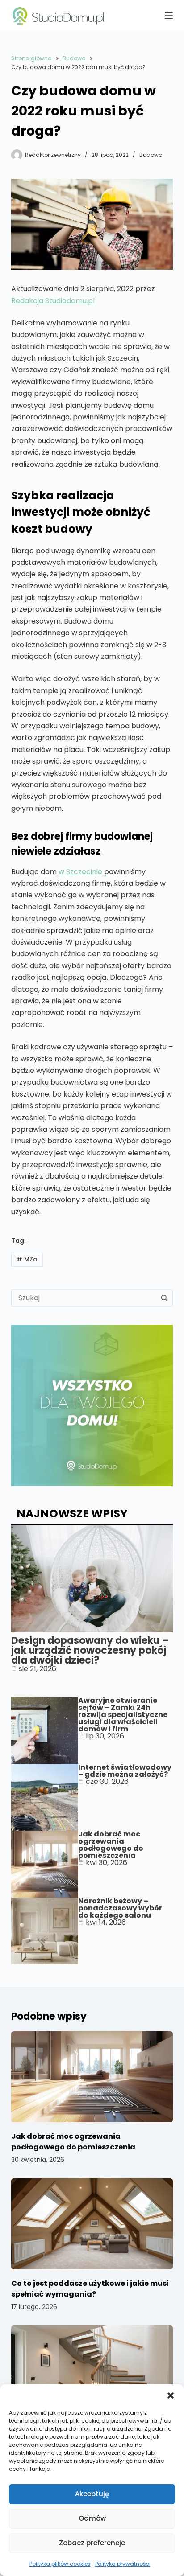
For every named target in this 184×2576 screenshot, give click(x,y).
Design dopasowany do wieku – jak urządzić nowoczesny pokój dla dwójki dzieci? (90, 1650)
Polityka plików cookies (60, 2564)
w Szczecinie (80, 872)
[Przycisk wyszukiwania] (164, 1298)
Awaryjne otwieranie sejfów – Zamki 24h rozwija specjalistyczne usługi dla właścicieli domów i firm (123, 1715)
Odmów (92, 2518)
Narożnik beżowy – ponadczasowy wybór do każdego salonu (120, 1908)
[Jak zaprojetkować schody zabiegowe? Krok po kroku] (92, 2371)
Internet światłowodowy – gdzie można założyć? (125, 1771)
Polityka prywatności (123, 2564)
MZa (27, 1259)
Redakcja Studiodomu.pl (53, 301)
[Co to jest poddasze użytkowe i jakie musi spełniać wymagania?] (92, 2224)
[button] (171, 2395)
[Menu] (169, 16)
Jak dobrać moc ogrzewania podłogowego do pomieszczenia (111, 1845)
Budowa (151, 155)
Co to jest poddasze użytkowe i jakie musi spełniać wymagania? (90, 2289)
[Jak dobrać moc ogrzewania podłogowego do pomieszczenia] (92, 2077)
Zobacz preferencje (92, 2543)
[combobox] (84, 1298)
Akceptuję (92, 2494)
